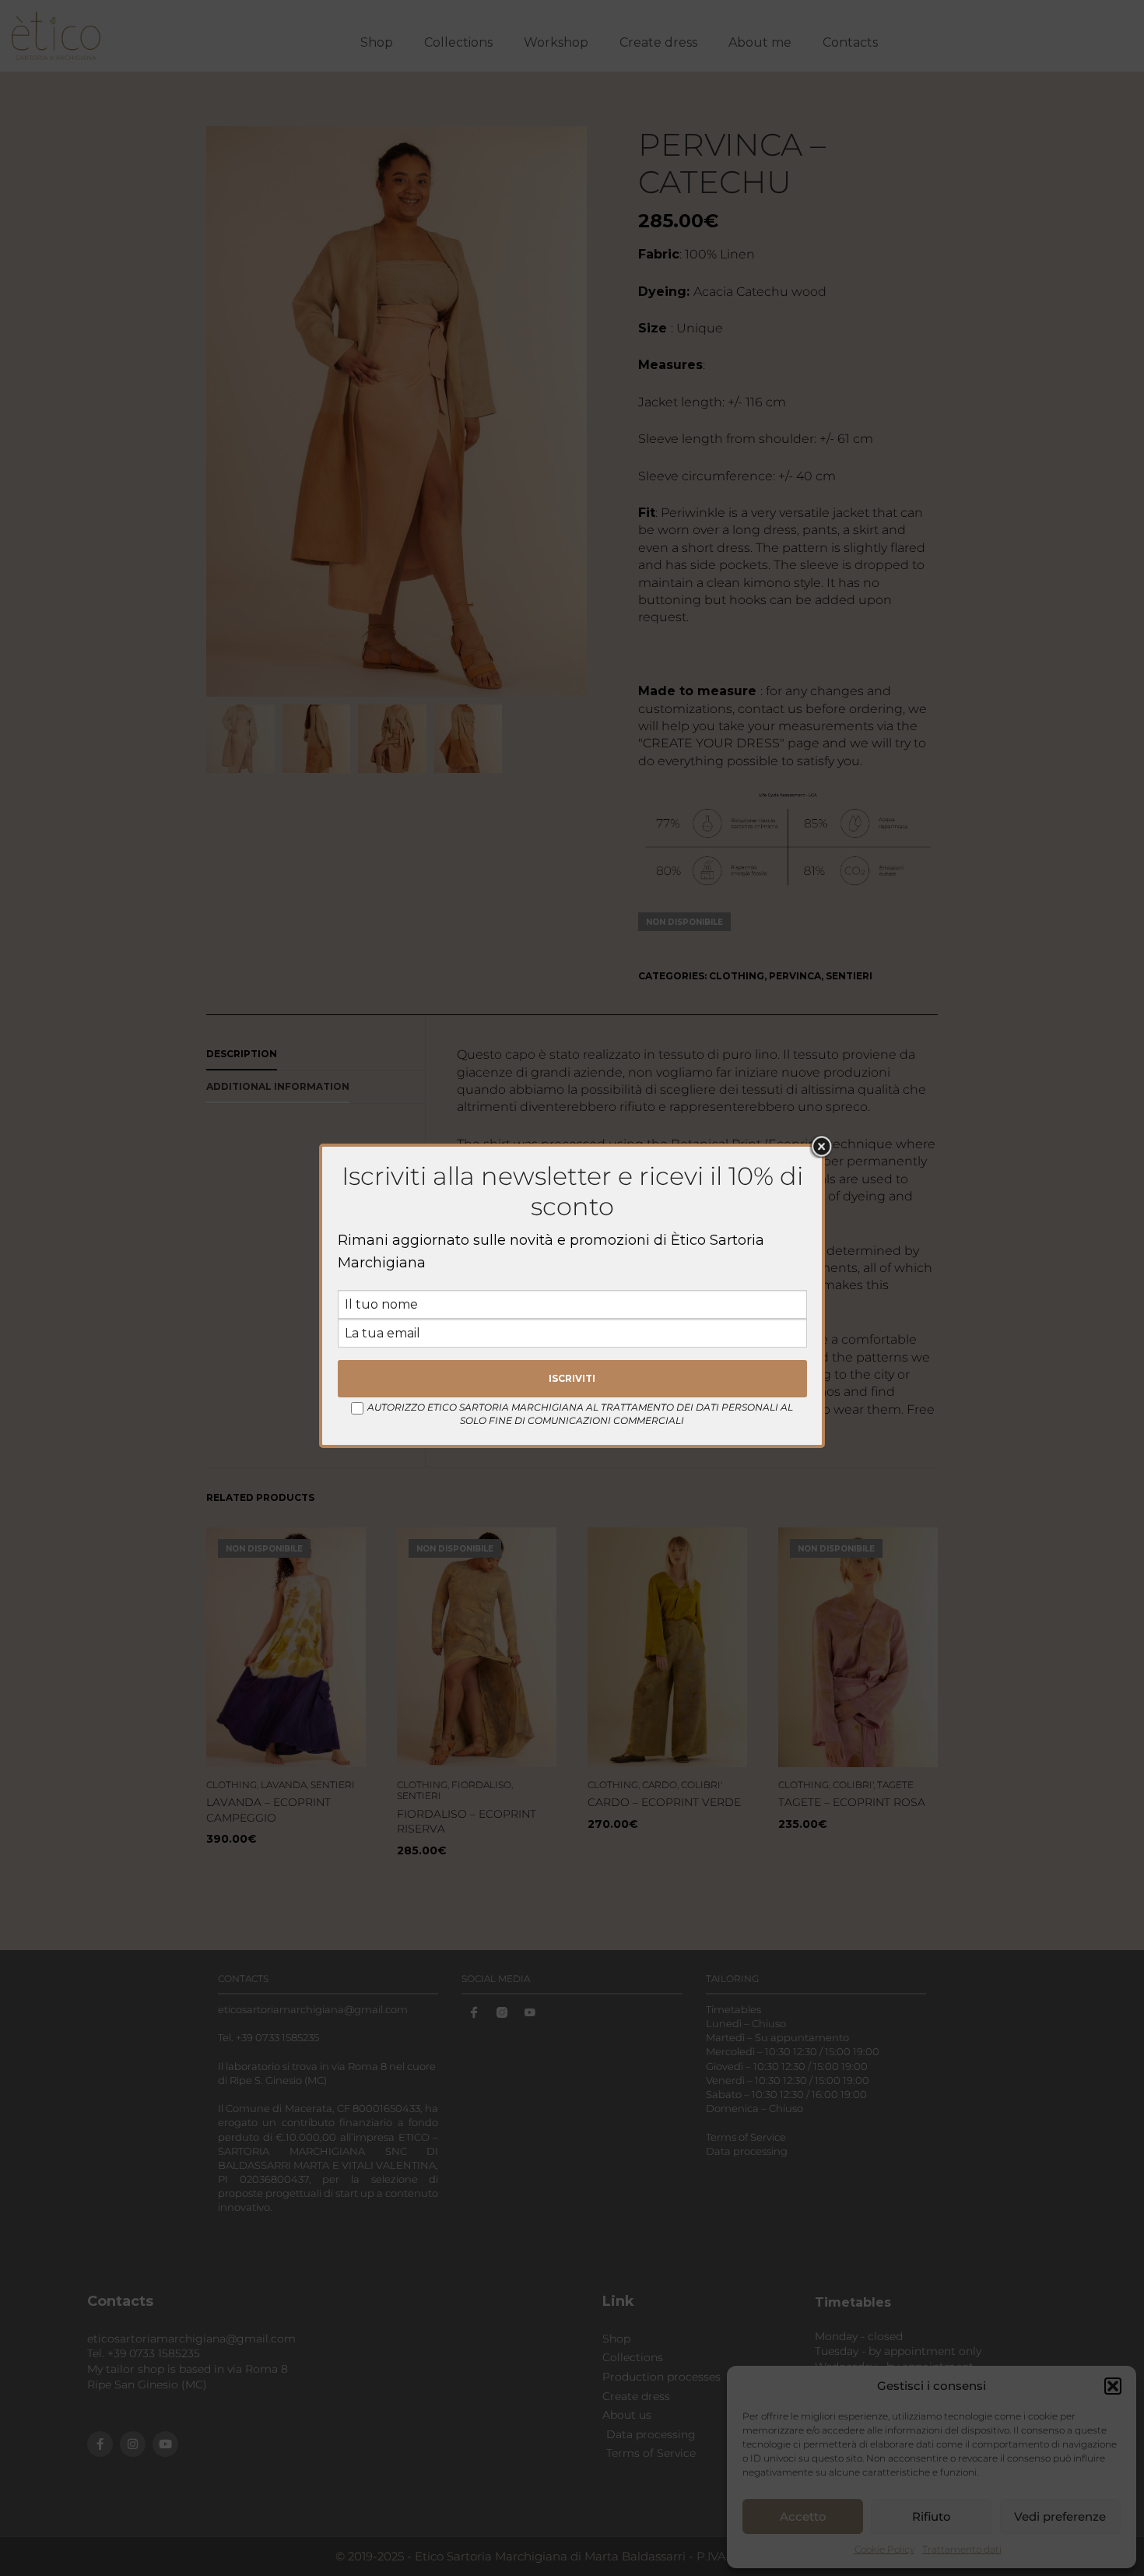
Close (821, 1147)
